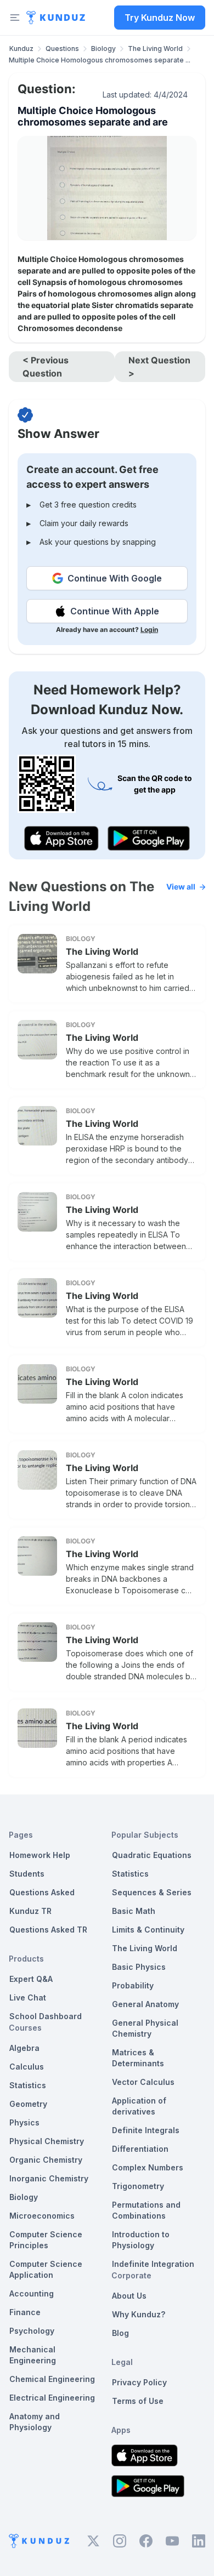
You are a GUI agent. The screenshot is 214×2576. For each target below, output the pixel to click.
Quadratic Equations (152, 1855)
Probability (133, 1985)
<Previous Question (46, 367)
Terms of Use (138, 2401)
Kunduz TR (30, 1911)
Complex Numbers (148, 2167)
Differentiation (140, 2149)
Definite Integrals (146, 2130)
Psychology (32, 2331)
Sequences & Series (152, 1892)
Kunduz (21, 49)
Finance (25, 2312)
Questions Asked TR (48, 1930)
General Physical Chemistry (145, 2028)
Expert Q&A (31, 1979)
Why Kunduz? (139, 2314)
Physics (24, 2122)
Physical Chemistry (47, 2141)
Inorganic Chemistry (49, 2178)
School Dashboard (46, 2016)
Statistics (28, 2085)
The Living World (155, 49)
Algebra (24, 2048)
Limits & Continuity (148, 1930)
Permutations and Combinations (146, 2210)
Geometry (28, 2104)
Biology (103, 49)
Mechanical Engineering (33, 2355)
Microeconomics (42, 2216)
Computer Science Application (46, 2269)
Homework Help (40, 1855)
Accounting (32, 2293)
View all (181, 887)
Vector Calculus (143, 2082)
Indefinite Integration (153, 2264)
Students (27, 1874)
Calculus (27, 2067)
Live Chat (28, 1997)
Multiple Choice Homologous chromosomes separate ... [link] (100, 60)
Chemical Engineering (52, 2379)
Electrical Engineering (52, 2398)
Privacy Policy (139, 2382)
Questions (62, 49)
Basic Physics (139, 1967)
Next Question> (159, 367)
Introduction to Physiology (141, 2240)
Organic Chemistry (46, 2160)
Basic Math (134, 1911)
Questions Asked (42, 1892)
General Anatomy (145, 2004)
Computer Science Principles (46, 2240)
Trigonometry (138, 2186)
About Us (129, 2296)
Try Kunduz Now (160, 18)
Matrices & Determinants (138, 2058)
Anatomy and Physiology (35, 2422)
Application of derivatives (139, 2106)
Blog (120, 2333)
